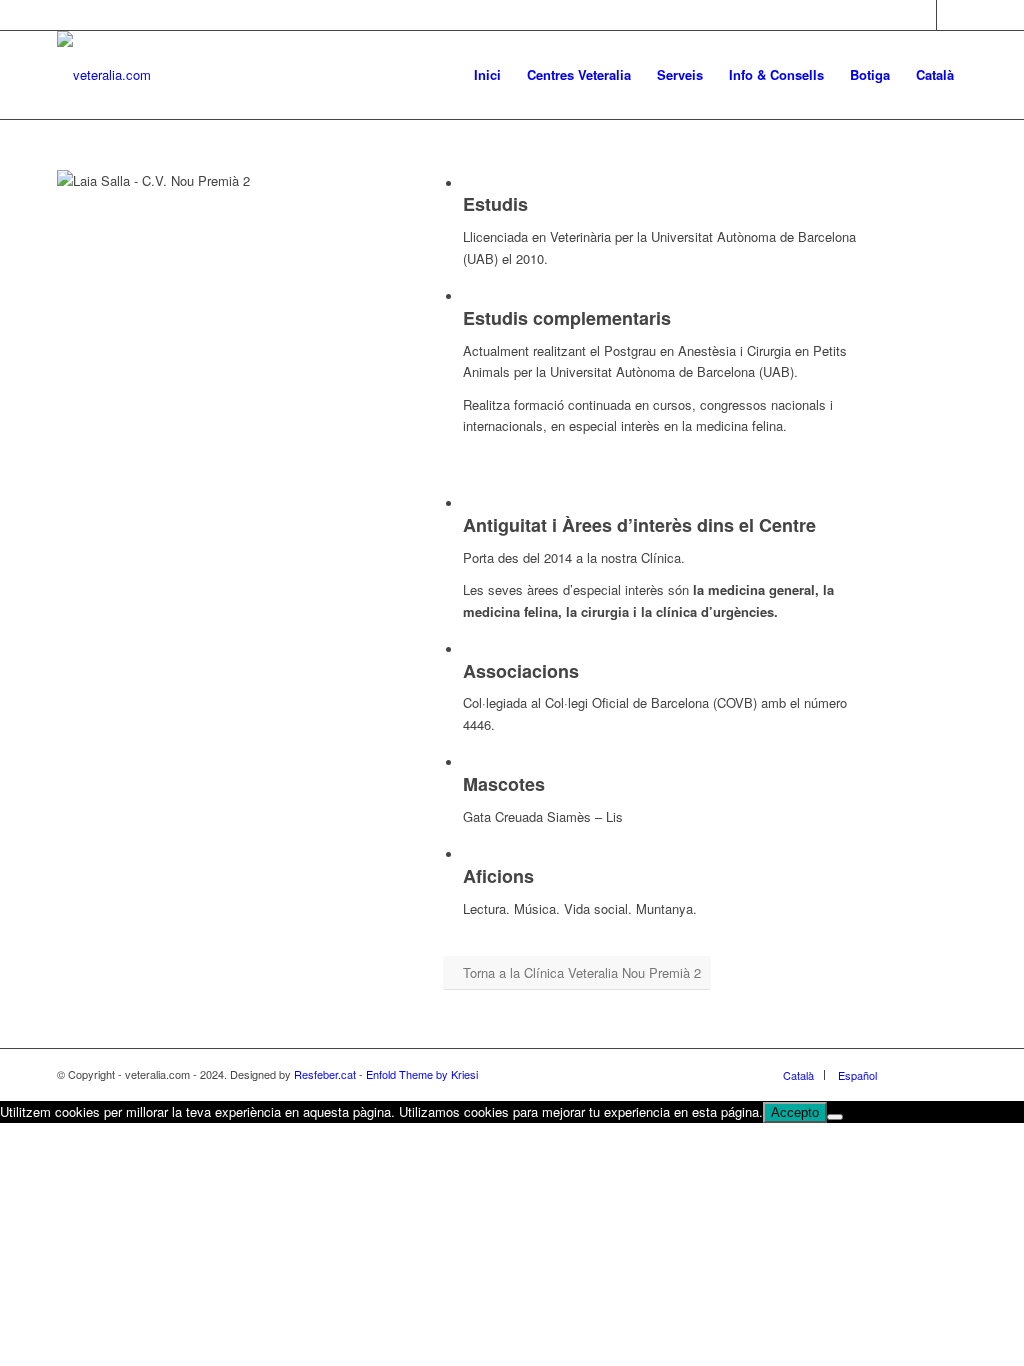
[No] (835, 1117)
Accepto (795, 1112)
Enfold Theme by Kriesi (422, 1074)
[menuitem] (487, 75)
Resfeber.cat (325, 1074)
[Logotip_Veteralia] (104, 75)
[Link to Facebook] (921, 15)
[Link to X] (952, 15)
